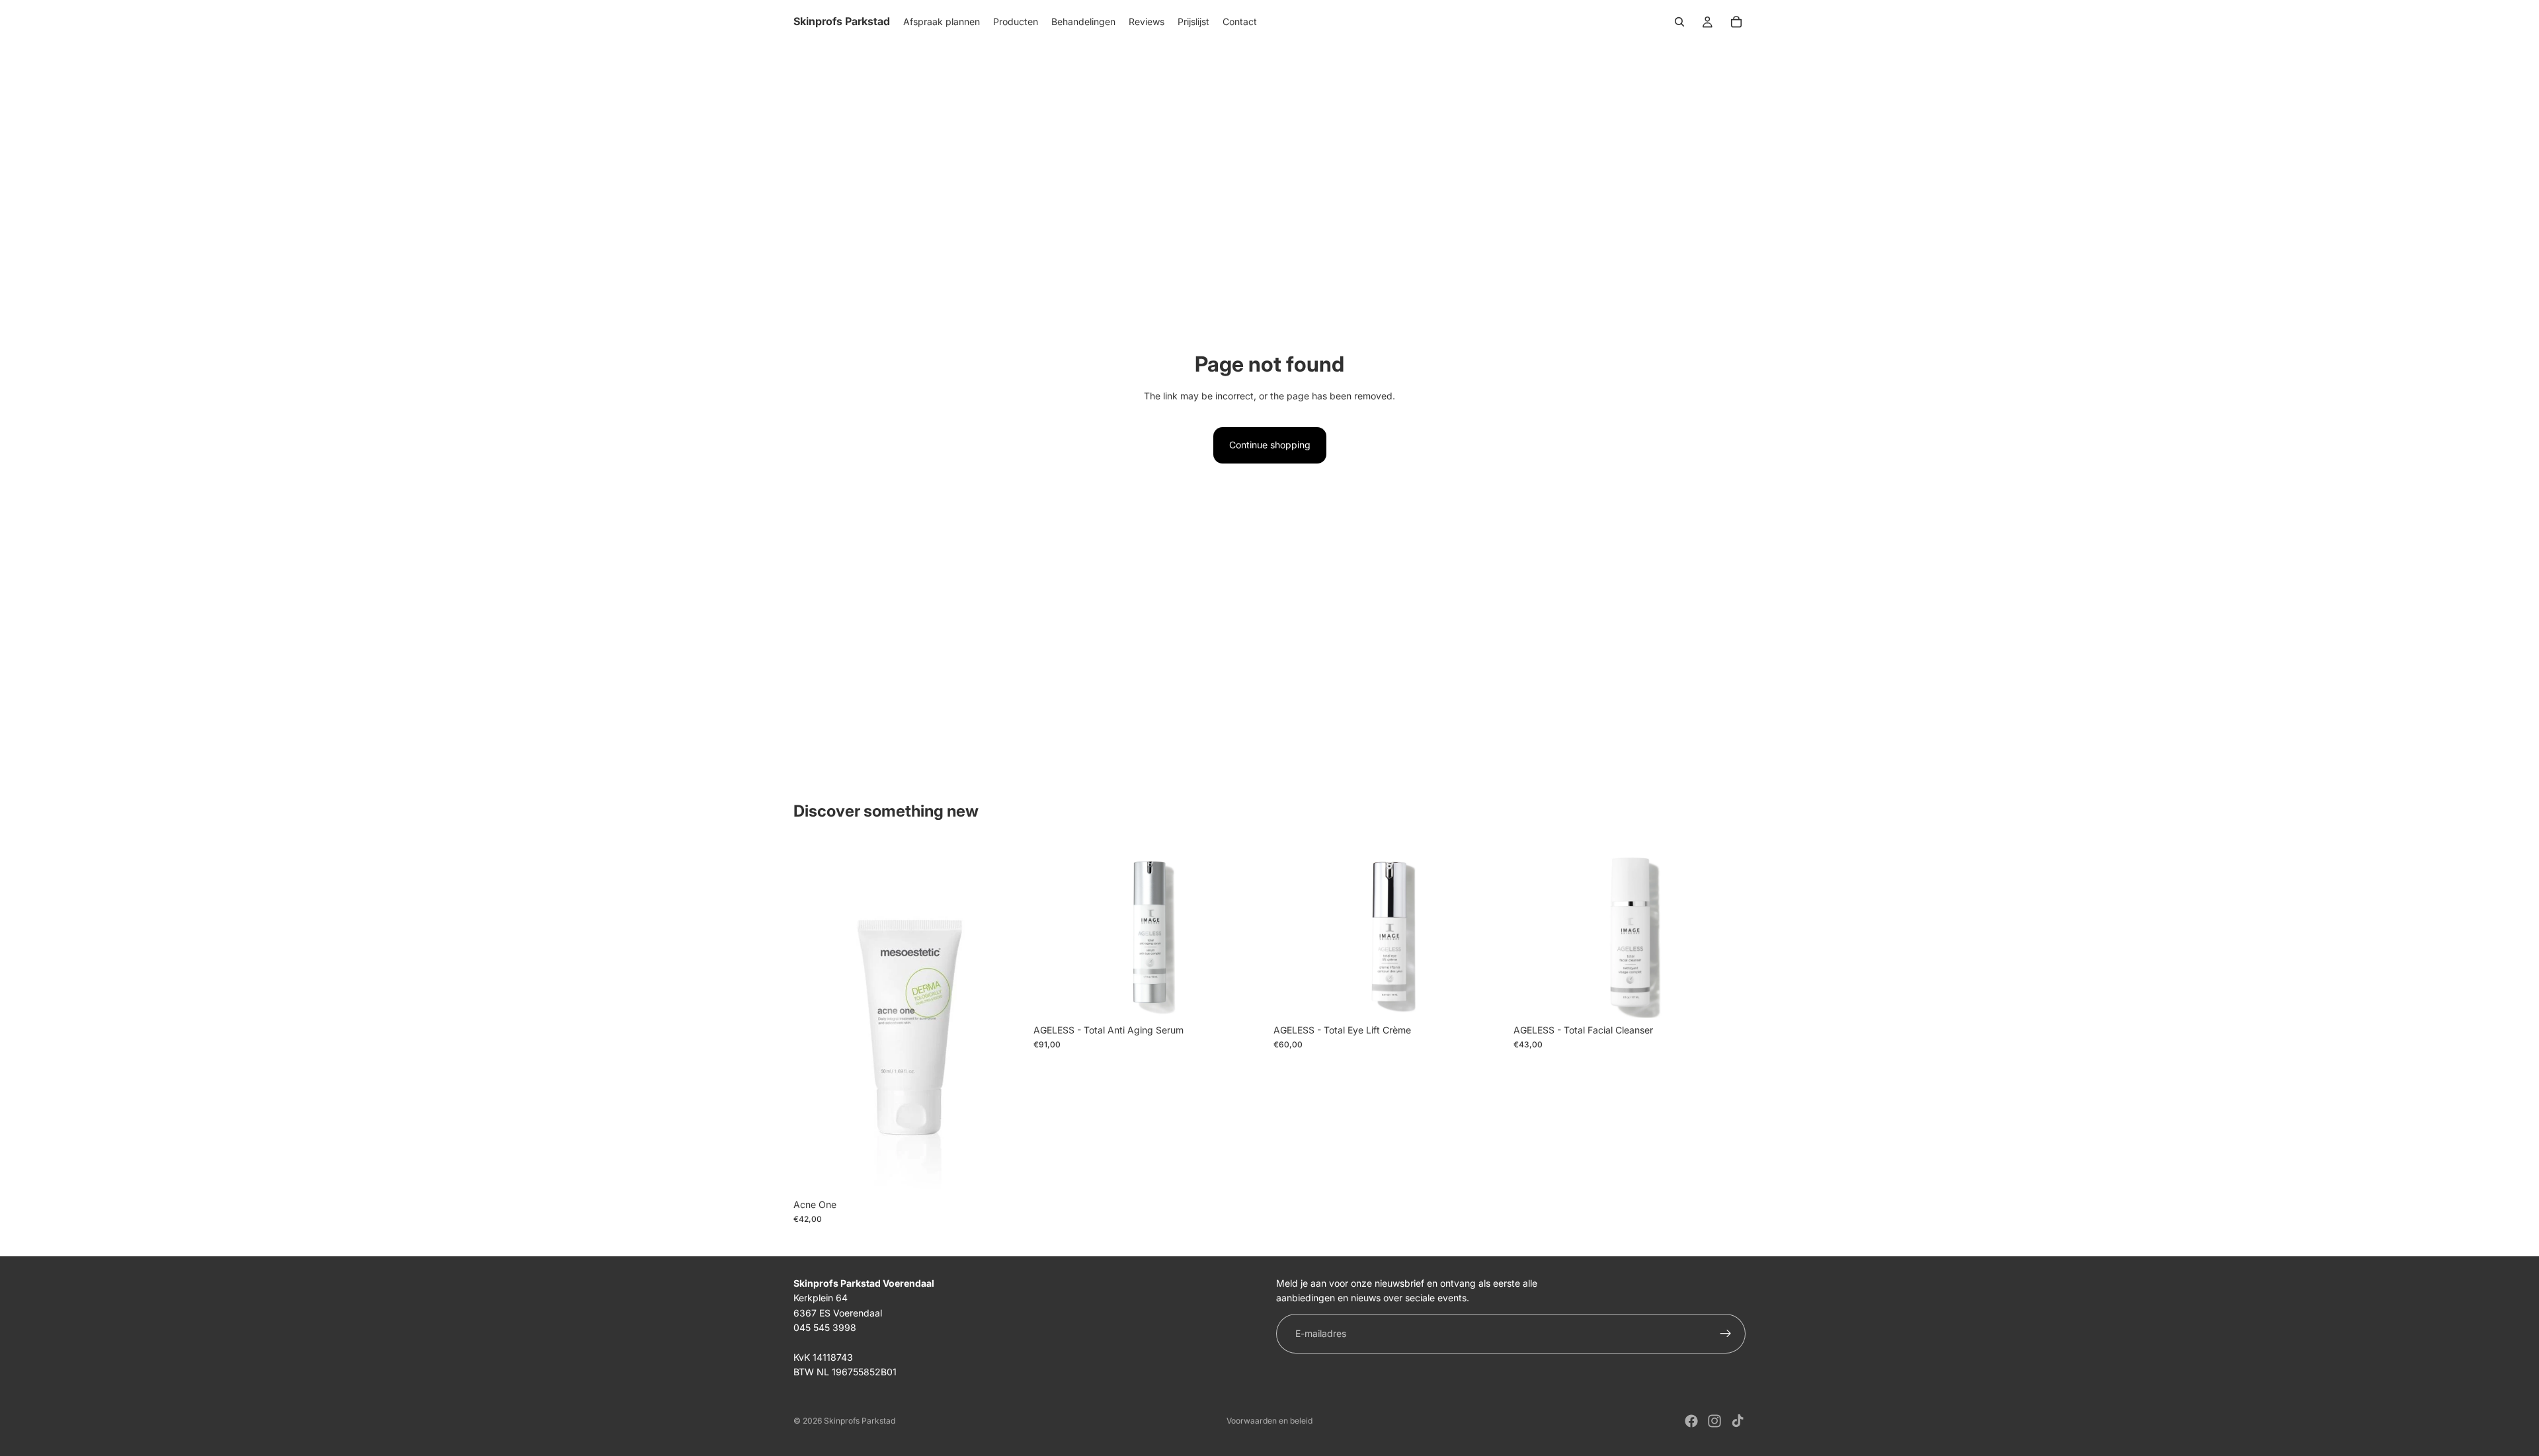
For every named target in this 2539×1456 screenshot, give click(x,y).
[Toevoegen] (1005, 1172)
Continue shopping (1270, 445)
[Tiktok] (1738, 1421)
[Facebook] (1691, 1421)
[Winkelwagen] (1736, 22)
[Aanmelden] (1726, 1334)
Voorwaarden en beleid (1269, 1421)
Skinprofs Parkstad (860, 1421)
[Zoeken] (1679, 22)
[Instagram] (1714, 1421)
